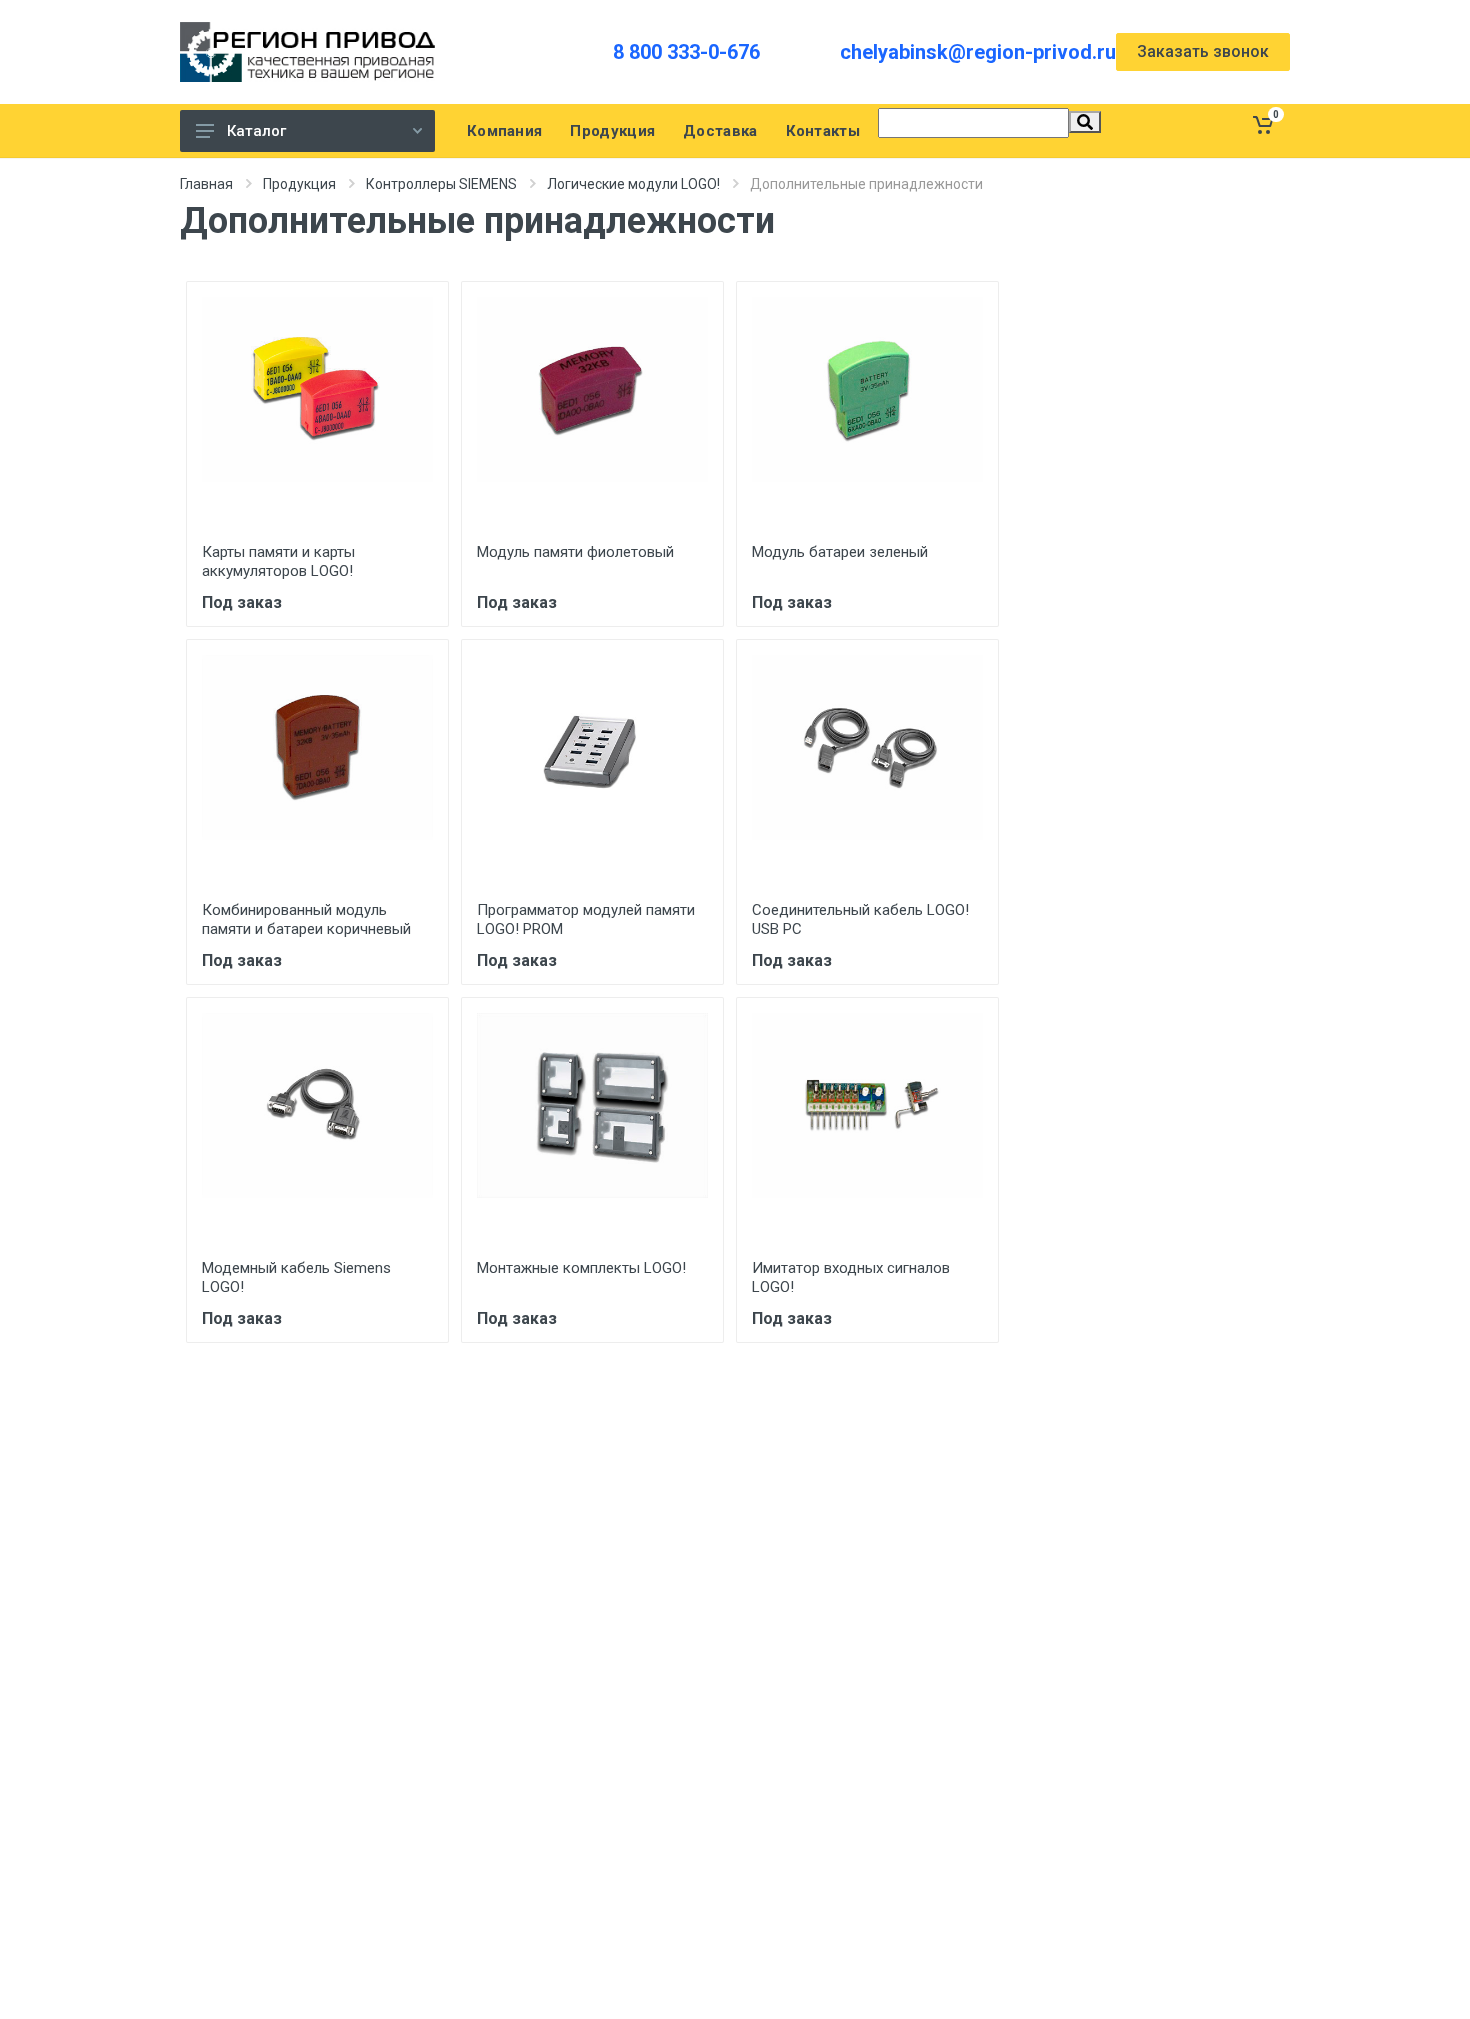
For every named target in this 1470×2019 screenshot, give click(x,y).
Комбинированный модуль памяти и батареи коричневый (306, 919)
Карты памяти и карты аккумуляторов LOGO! (278, 561)
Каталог (256, 131)
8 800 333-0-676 (686, 52)
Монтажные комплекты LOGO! (581, 1268)
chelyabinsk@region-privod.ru (978, 52)
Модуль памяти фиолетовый (575, 552)
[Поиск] (1085, 122)
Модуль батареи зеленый (840, 552)
